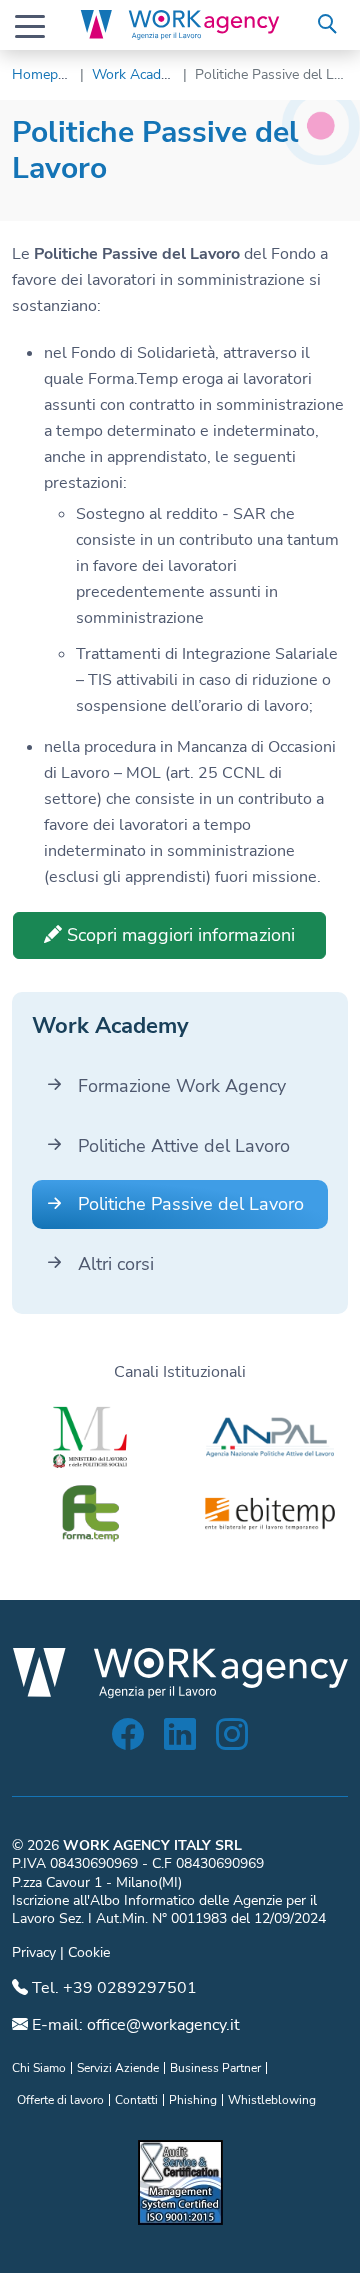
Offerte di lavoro (60, 2100)
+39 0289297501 (130, 1988)
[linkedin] (180, 1741)
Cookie (89, 1952)
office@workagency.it (163, 2025)
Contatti (136, 2100)
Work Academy (139, 74)
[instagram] (232, 1741)
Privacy (34, 1952)
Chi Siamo (39, 2068)
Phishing (193, 2100)
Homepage (46, 74)
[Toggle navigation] (30, 25)
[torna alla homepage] (180, 25)
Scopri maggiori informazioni (178, 935)
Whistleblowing (272, 2100)
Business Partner (215, 2068)
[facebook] (128, 1741)
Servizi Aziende (118, 2068)
